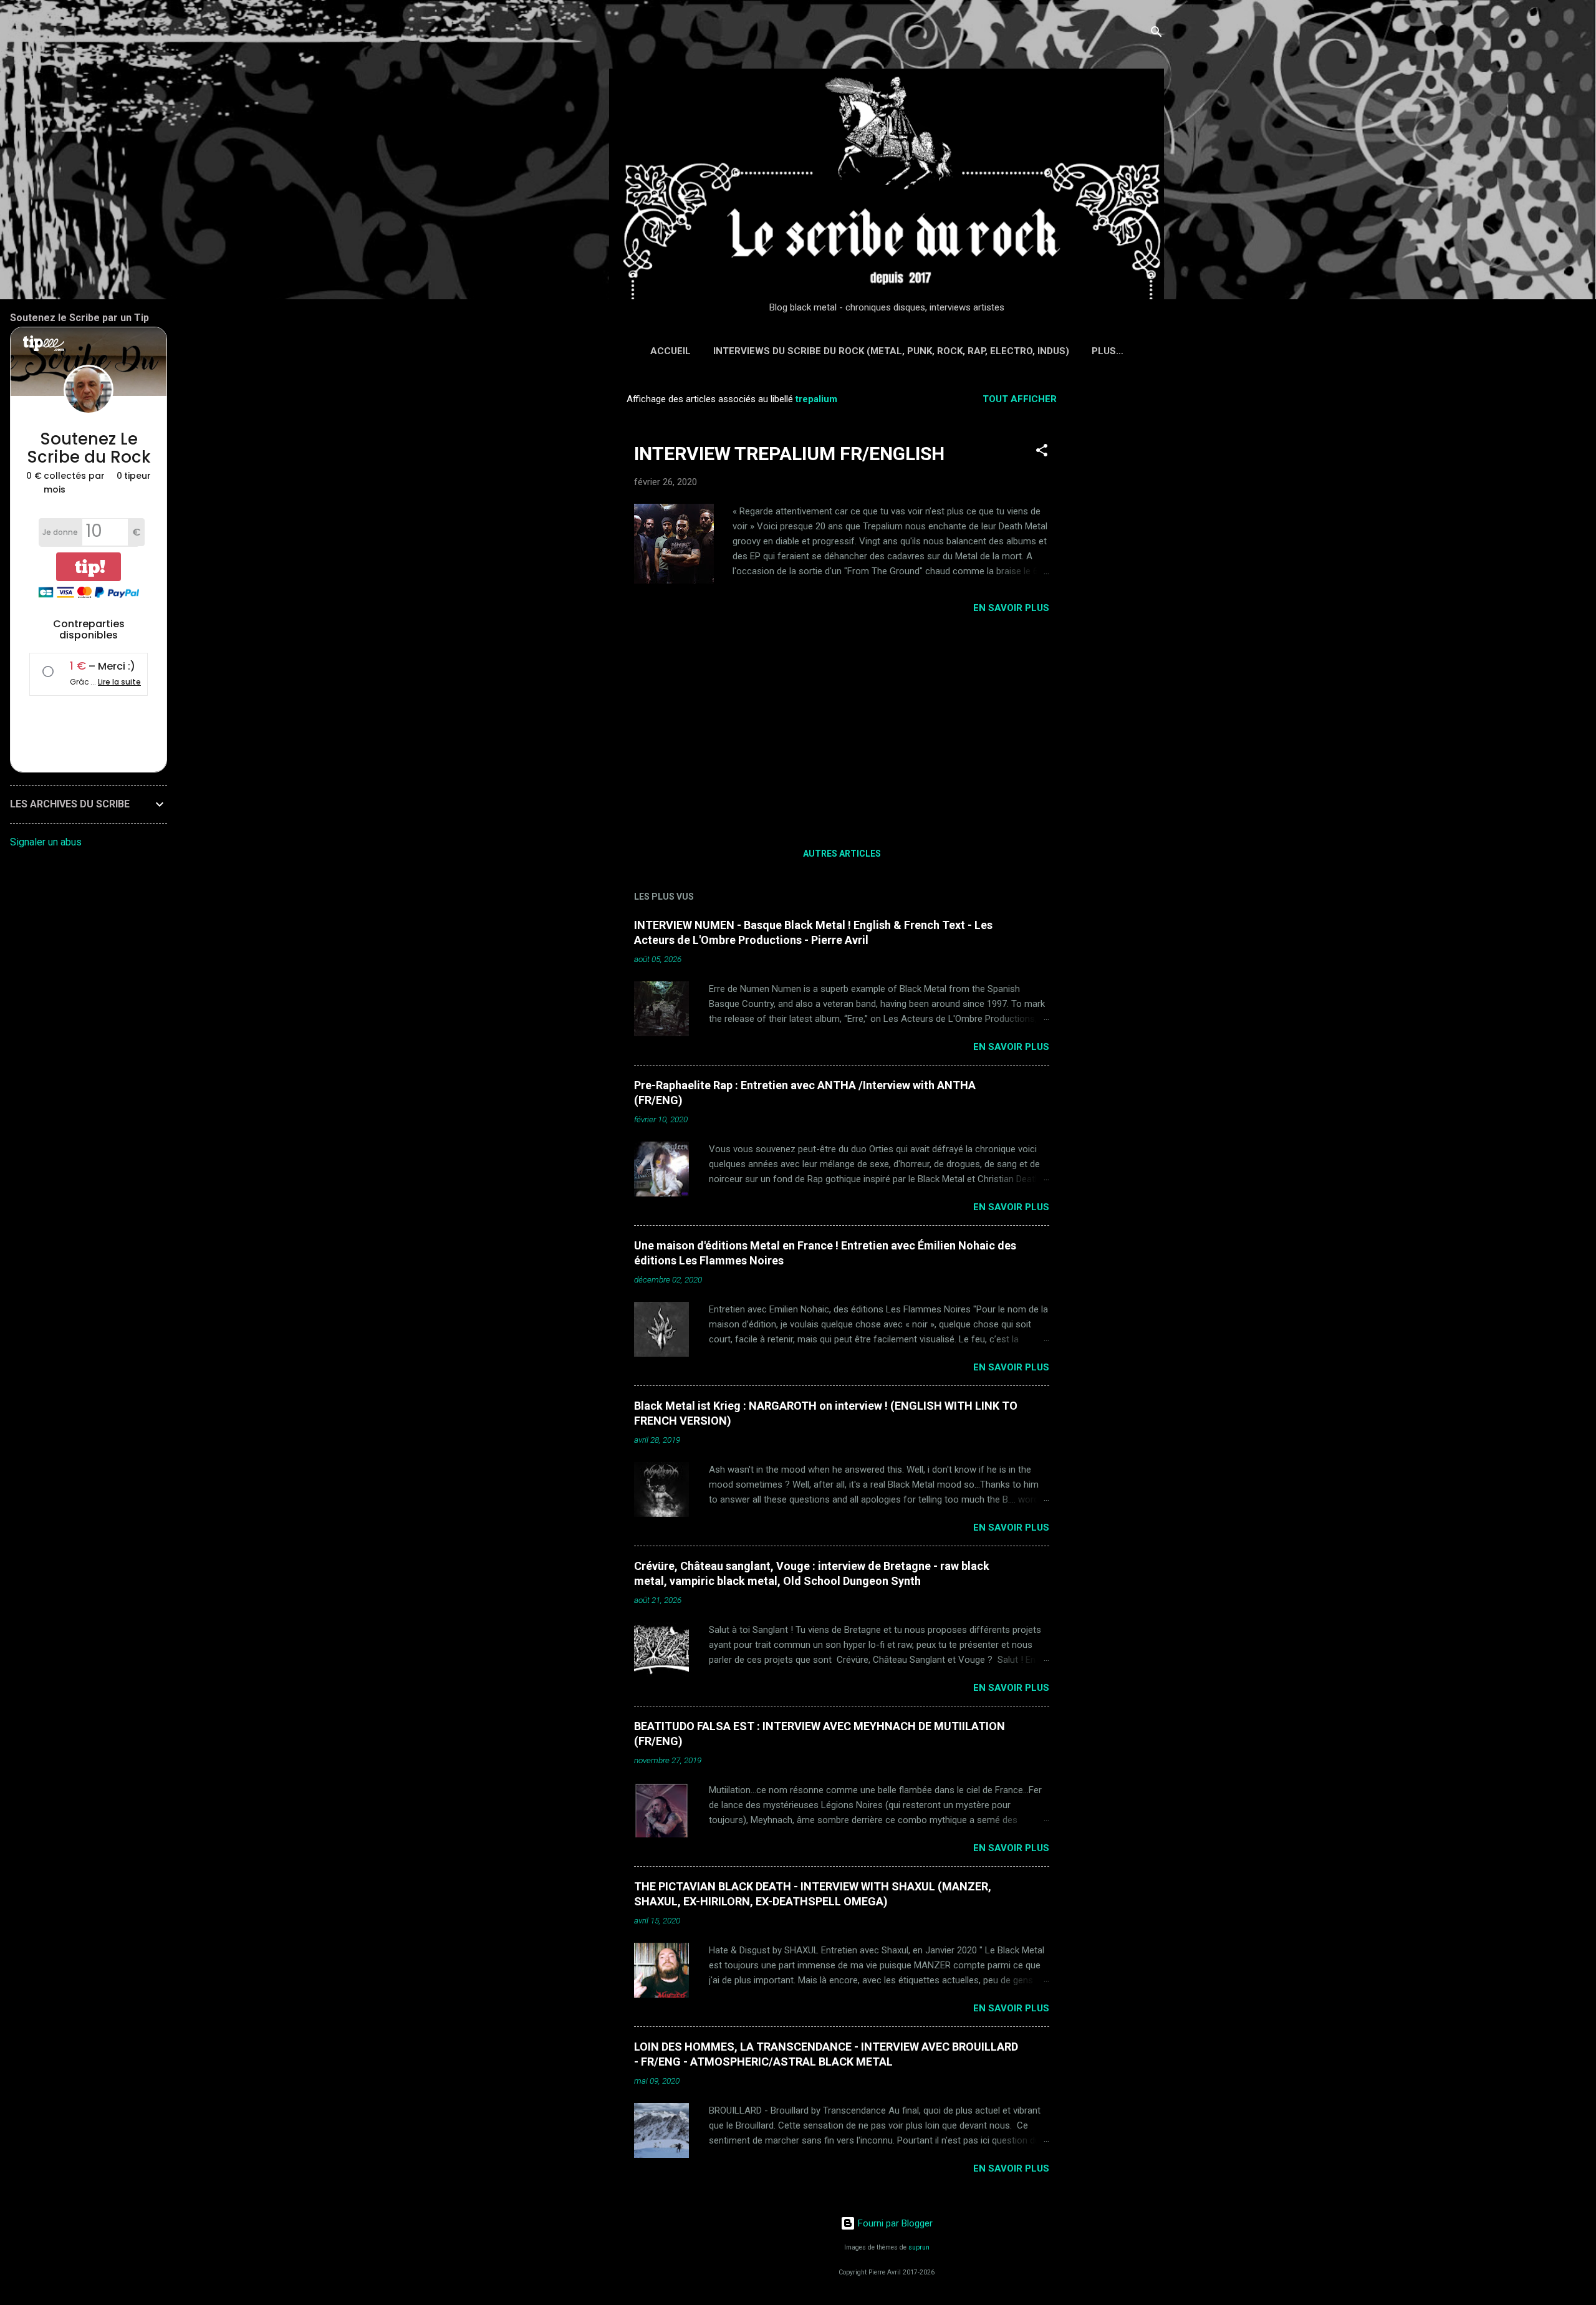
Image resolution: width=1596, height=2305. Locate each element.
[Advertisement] (1124, 571)
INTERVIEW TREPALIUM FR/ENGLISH (789, 454)
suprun (919, 2247)
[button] (1042, 452)
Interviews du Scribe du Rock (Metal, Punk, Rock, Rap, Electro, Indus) (891, 351)
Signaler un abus (46, 842)
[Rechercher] (1156, 34)
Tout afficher (1020, 399)
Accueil (671, 351)
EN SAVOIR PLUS (1011, 608)
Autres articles (842, 854)
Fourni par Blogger (894, 2223)
